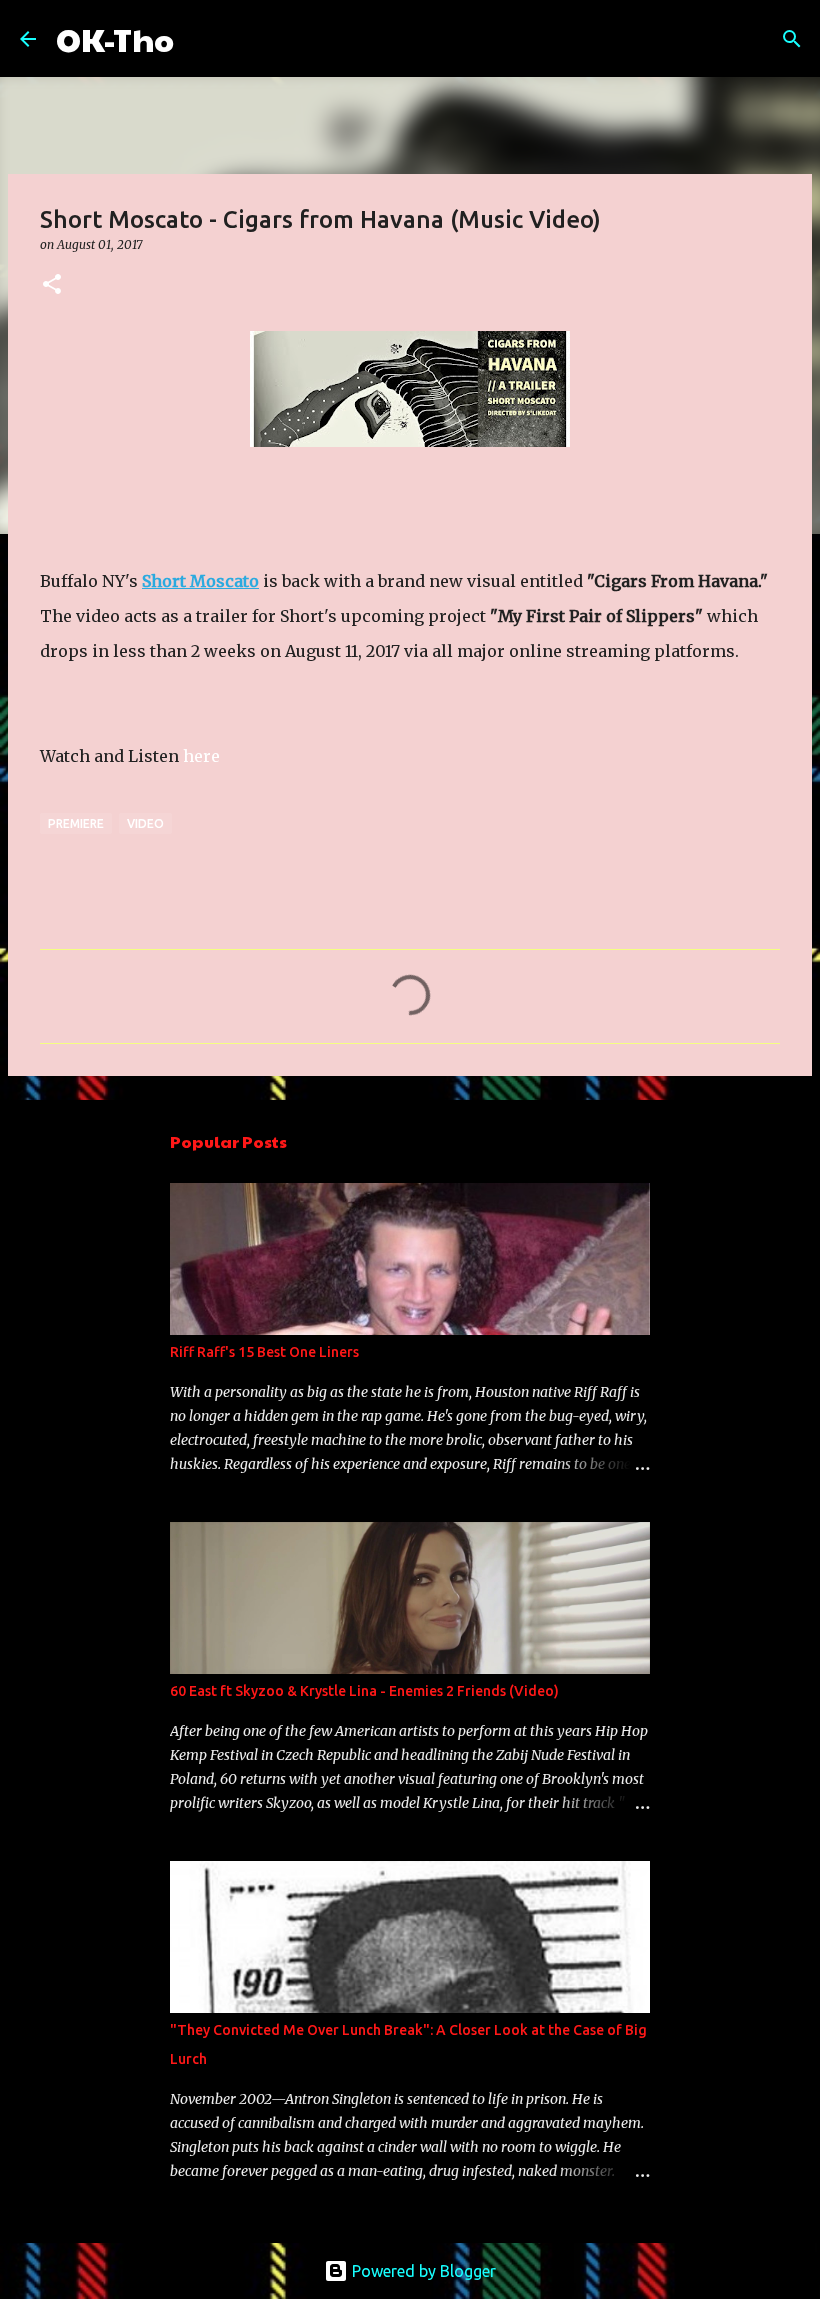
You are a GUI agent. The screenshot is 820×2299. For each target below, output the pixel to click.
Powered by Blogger (422, 2271)
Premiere (76, 823)
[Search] (202, 39)
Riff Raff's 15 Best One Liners (264, 1352)
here (201, 756)
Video (145, 823)
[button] (52, 285)
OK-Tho (115, 38)
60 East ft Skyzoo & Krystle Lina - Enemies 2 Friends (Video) (364, 1691)
